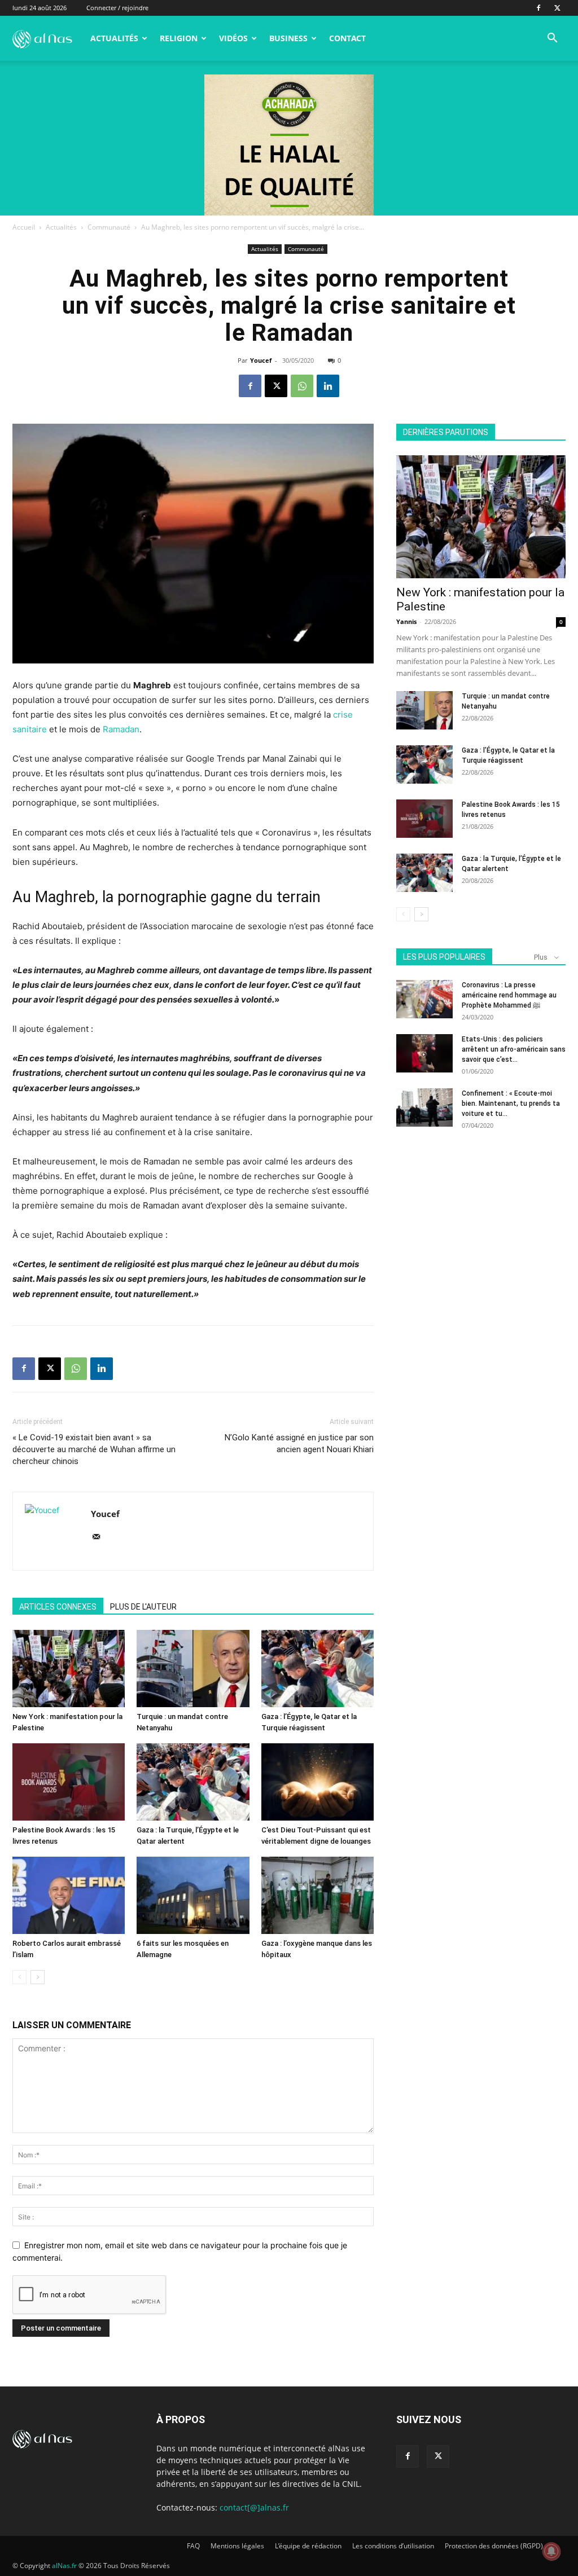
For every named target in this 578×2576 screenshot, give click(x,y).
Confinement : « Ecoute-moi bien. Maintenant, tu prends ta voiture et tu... (511, 1104)
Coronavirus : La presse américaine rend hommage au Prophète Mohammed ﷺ (509, 995)
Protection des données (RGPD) (494, 2546)
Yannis (406, 621)
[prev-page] (19, 1977)
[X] (557, 8)
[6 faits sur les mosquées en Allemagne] (193, 1895)
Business (288, 38)
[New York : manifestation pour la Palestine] (69, 1669)
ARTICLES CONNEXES (58, 1607)
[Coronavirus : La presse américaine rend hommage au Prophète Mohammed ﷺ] (424, 999)
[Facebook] (538, 8)
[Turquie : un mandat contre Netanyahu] (193, 1669)
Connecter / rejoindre (117, 8)
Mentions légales (237, 2546)
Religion (179, 38)
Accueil (24, 227)
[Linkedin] (328, 386)
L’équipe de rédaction (308, 2546)
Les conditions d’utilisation (393, 2546)
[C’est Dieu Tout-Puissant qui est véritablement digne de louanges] (318, 1782)
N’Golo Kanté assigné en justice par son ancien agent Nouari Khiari (299, 1443)
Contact (347, 38)
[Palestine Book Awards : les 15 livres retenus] (69, 1782)
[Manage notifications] (551, 2551)
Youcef (261, 360)
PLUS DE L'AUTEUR (143, 1607)
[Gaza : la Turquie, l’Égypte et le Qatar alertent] (193, 1782)
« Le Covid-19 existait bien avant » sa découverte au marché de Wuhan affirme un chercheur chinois (94, 1449)
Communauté (109, 227)
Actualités (114, 38)
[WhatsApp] (302, 386)
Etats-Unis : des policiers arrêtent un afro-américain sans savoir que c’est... (514, 1049)
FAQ (193, 2546)
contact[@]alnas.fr (254, 2507)
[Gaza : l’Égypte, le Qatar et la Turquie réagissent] (318, 1669)
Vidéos (233, 38)
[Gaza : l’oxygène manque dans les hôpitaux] (318, 1895)
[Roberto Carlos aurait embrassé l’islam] (69, 1895)
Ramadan (121, 729)
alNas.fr (64, 2566)
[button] (552, 39)
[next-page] (38, 1977)
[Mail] (100, 1537)
